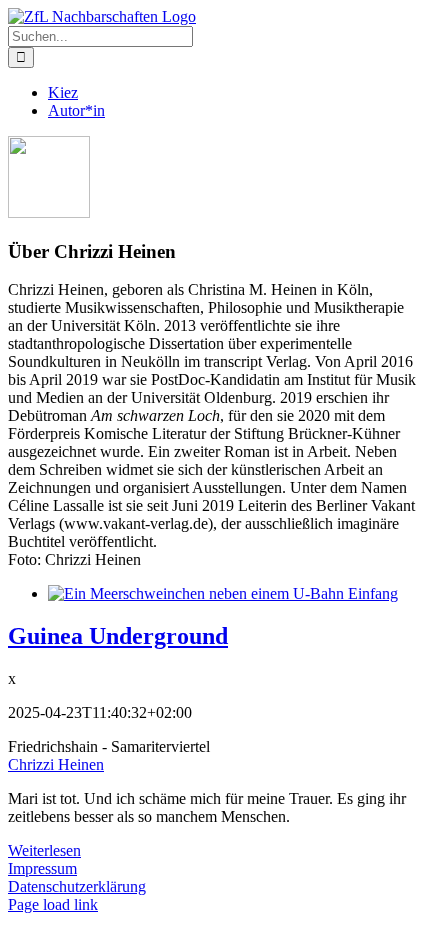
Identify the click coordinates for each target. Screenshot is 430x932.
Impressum (42, 868)
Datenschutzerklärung (77, 886)
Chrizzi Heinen (56, 764)
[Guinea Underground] (223, 593)
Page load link (53, 904)
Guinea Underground (118, 636)
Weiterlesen (44, 850)
